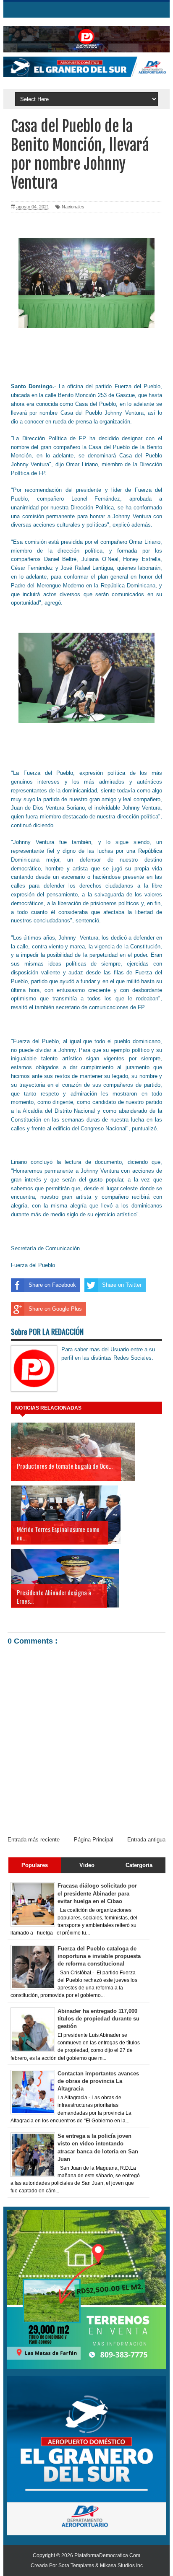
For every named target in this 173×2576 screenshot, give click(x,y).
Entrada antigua (146, 1840)
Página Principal (94, 1840)
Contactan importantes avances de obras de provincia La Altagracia (98, 2081)
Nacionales (73, 207)
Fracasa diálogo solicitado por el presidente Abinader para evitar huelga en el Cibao (97, 1893)
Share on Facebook (52, 1285)
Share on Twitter (122, 1285)
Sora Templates (76, 2566)
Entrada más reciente (34, 1840)
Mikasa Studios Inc (121, 2566)
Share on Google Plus (55, 1309)
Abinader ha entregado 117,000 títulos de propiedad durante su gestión (98, 2019)
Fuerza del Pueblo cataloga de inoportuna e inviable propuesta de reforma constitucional (99, 1956)
